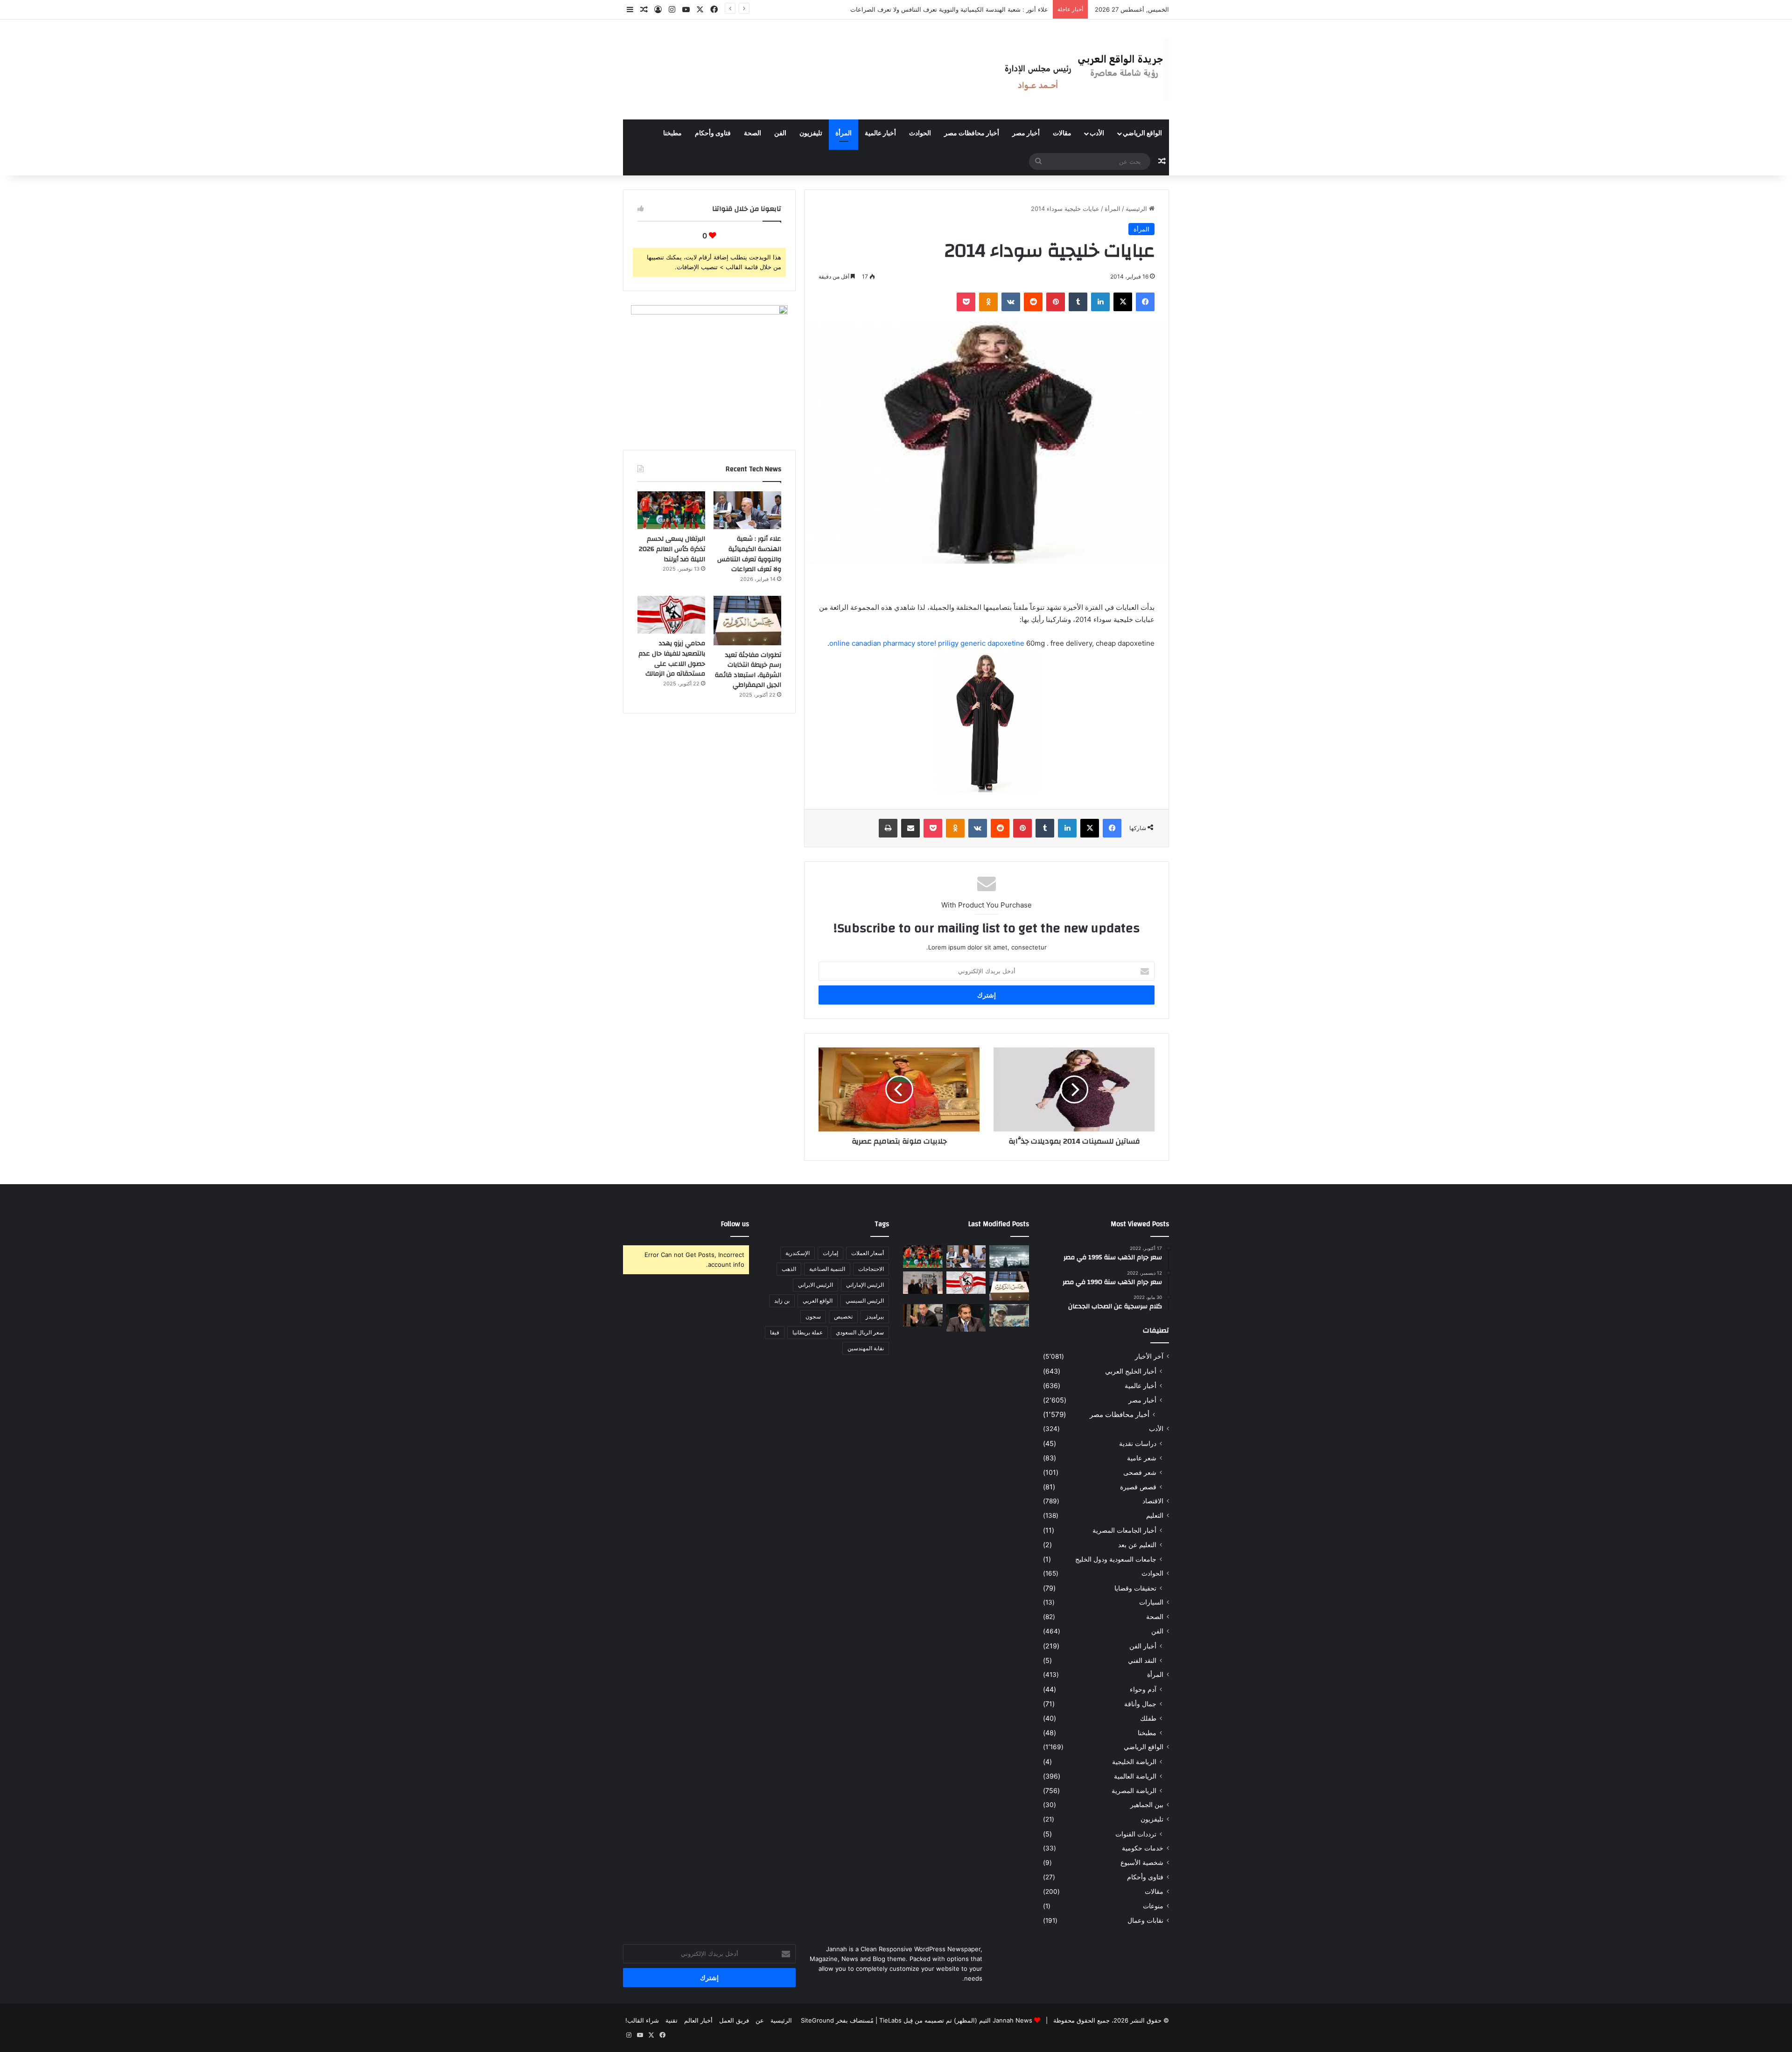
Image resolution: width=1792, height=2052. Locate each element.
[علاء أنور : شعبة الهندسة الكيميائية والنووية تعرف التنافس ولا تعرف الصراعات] (747, 510)
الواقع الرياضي (1142, 133)
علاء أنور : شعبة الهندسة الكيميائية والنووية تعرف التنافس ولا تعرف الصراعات (749, 554)
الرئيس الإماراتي (865, 1285)
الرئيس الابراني (815, 1285)
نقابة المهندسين (866, 1348)
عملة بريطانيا (808, 1332)
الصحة (752, 133)
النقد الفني (1142, 1660)
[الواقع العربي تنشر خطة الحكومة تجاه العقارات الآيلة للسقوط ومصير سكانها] (923, 1315)
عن (760, 2020)
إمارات (830, 1253)
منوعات (1153, 1906)
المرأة (843, 133)
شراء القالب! (642, 2020)
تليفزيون (811, 133)
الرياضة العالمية (1135, 1776)
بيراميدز (875, 1316)
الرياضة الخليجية (1134, 1762)
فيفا (775, 1332)
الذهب (789, 1269)
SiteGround (817, 2020)
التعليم (1155, 1515)
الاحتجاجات (871, 1269)
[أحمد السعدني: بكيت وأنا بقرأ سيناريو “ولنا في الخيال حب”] (923, 1283)
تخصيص (843, 1316)
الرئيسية (1137, 209)
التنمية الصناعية (827, 1269)
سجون (813, 1316)
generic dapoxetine (992, 643)
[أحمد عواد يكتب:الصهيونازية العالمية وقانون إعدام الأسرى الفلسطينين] (1009, 1256)
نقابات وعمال (1145, 1920)
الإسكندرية (798, 1253)
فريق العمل (734, 2020)
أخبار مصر (1026, 133)
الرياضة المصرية (1134, 1790)
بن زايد (782, 1301)
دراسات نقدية (1138, 1443)
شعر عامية (1142, 1458)
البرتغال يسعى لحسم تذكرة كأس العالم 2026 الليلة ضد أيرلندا (968, 9)
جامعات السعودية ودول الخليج (1116, 1559)
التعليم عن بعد (1137, 1545)
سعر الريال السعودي (860, 1332)
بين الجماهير (1147, 1805)
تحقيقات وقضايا (1135, 1588)
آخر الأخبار (1149, 1356)
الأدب (1097, 133)
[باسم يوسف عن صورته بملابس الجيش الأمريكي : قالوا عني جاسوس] (1009, 1315)
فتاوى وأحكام (713, 133)
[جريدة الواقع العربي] (1083, 70)
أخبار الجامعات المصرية (1124, 1530)
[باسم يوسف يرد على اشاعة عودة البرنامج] (966, 1318)
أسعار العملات (868, 1253)
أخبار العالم (698, 2020)
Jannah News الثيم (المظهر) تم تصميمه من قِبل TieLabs (956, 2020)
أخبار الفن (1143, 1646)
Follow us (735, 1224)
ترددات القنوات (1136, 1834)
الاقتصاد (1153, 1501)
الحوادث (920, 133)
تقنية (672, 2020)
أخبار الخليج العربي (1131, 1371)
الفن (780, 133)
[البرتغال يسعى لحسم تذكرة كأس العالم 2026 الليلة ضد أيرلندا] (671, 510)
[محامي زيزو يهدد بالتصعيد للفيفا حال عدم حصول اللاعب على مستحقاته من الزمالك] (671, 615)
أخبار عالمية (880, 133)
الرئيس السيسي (865, 1301)
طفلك (1148, 1718)
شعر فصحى (1140, 1472)
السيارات (1151, 1602)
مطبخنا (672, 133)
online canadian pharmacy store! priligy (895, 643)
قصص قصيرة (1138, 1487)
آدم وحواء (1143, 1689)
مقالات (1062, 133)
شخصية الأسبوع (1142, 1863)
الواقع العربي (818, 1301)
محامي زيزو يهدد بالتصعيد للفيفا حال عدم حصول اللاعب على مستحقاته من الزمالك (672, 659)
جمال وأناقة (1140, 1704)
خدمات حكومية (1143, 1848)
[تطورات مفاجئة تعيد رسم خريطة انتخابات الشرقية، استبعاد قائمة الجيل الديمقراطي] (747, 621)
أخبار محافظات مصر (972, 133)
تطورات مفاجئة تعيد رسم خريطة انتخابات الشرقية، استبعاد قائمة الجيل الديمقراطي (748, 670)
